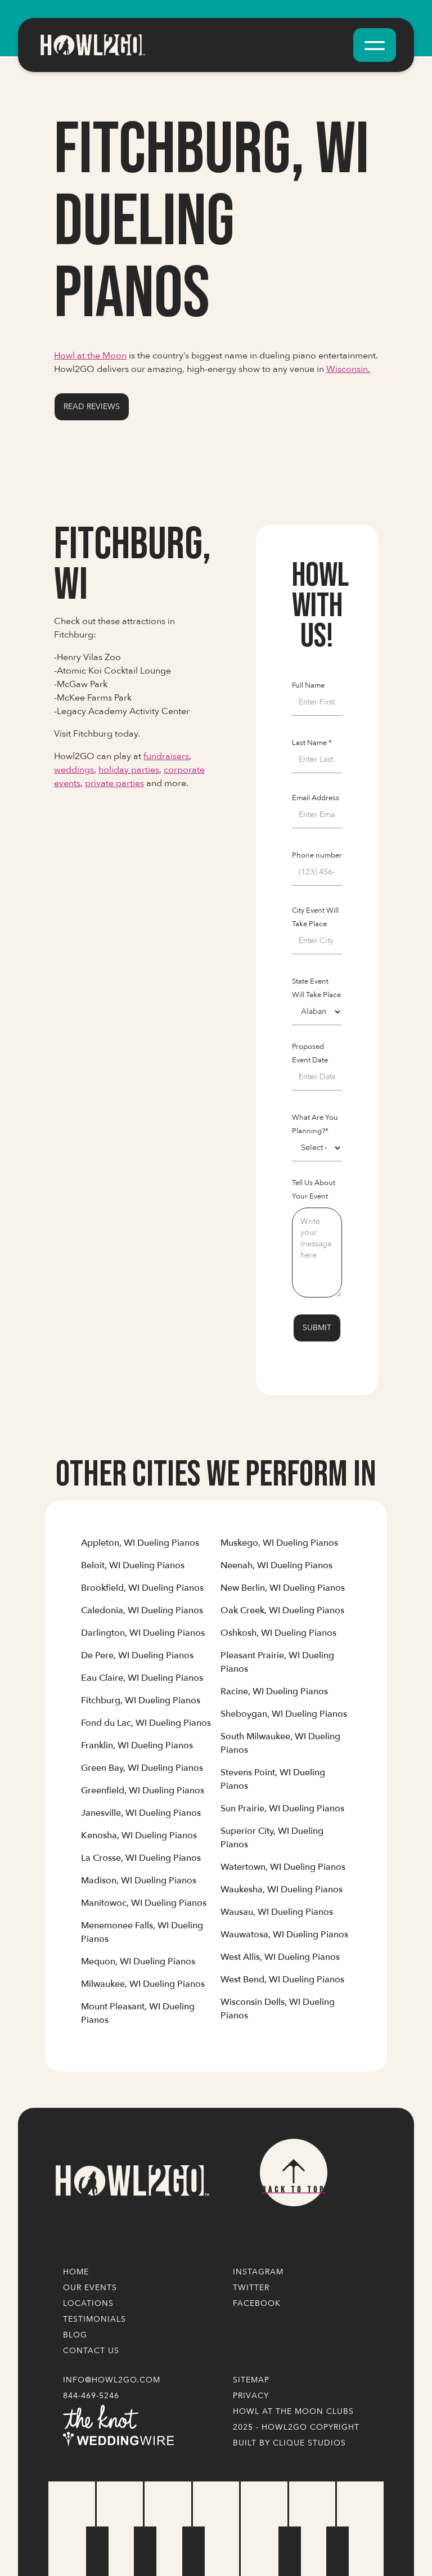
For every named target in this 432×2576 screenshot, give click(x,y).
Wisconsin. (348, 369)
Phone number (317, 855)
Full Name (308, 685)
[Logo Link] (132, 2181)
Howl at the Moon (90, 356)
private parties (114, 783)
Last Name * (312, 743)
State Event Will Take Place (316, 988)
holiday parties (129, 770)
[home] (92, 45)
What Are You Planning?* (315, 1124)
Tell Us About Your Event (314, 1190)
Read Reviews (92, 407)
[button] (375, 45)
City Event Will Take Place (315, 917)
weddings (74, 770)
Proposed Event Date (310, 1053)
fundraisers (166, 756)
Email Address (316, 798)
